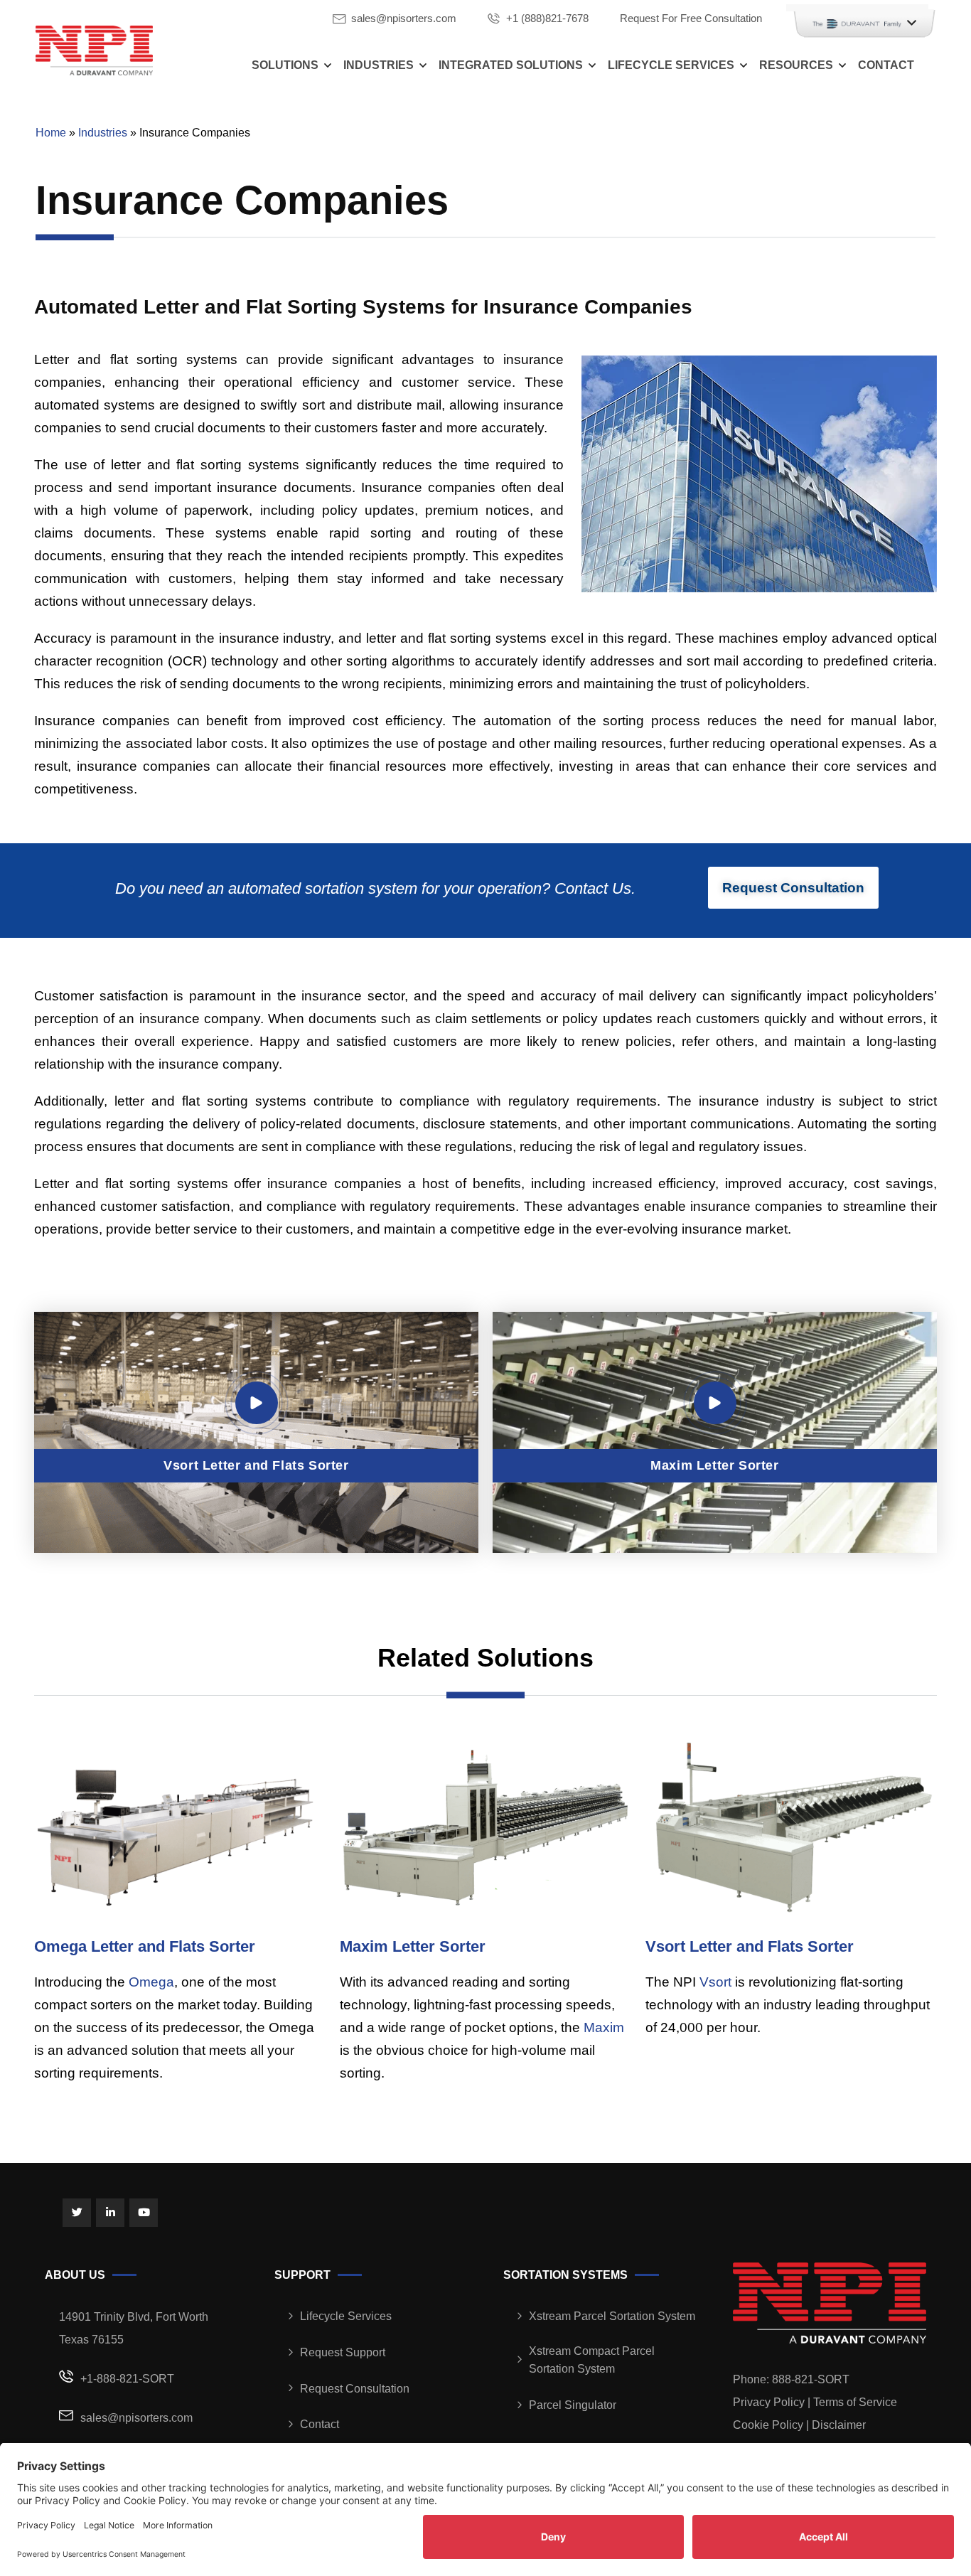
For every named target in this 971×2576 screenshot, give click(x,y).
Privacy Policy (769, 2402)
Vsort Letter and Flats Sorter (750, 1946)
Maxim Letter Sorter (413, 1946)
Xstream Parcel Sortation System (612, 2316)
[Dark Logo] (94, 50)
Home (51, 133)
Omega (151, 1982)
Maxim (604, 2027)
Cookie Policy (768, 2425)
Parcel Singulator (573, 2405)
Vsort (715, 1982)
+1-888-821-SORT (127, 2379)
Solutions (285, 65)
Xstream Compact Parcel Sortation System (592, 2360)
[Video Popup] (257, 1403)
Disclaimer (839, 2425)
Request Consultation (355, 2389)
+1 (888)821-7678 (547, 18)
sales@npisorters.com (404, 18)
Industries (379, 65)
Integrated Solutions (511, 65)
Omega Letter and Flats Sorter (145, 1946)
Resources (796, 65)
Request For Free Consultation (691, 18)
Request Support (343, 2352)
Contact (886, 65)
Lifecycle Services (671, 65)
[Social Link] (77, 2213)
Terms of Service (855, 2402)
